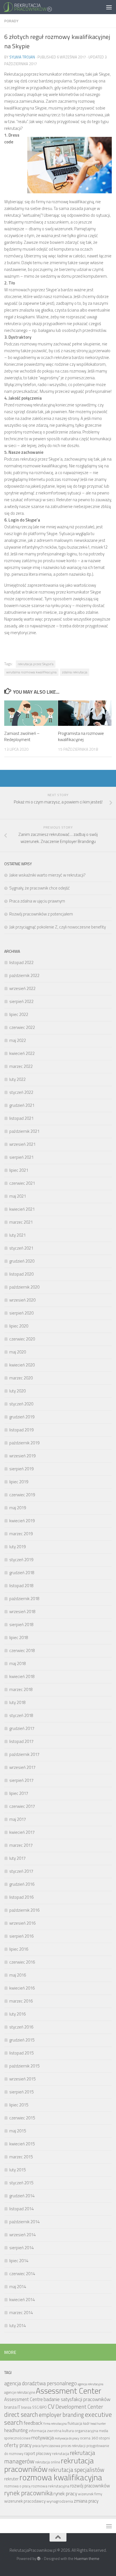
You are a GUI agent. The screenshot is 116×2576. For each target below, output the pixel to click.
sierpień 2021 (21, 1157)
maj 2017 (18, 1819)
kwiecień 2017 (22, 1832)
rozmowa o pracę (17, 2486)
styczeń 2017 (21, 1871)
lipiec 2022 (19, 1014)
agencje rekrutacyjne (20, 2392)
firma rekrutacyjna (55, 2424)
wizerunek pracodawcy (25, 2501)
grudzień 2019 (22, 1417)
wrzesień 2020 (22, 1300)
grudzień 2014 (22, 2196)
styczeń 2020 (21, 1404)
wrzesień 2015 (22, 2079)
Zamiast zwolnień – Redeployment (22, 737)
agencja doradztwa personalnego (41, 2383)
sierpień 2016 (21, 1936)
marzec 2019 (21, 1534)
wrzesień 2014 (22, 2235)
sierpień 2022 (21, 1001)
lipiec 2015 (19, 2105)
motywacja (43, 2438)
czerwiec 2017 (22, 1806)
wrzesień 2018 (22, 1612)
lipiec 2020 (19, 1326)
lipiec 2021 (19, 1170)
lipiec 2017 (19, 1793)
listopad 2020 (21, 1274)
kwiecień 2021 (22, 1209)
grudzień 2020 (22, 1261)
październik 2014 (24, 2222)
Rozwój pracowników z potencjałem (41, 914)
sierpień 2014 (21, 2248)
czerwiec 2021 (22, 1183)
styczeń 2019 (21, 1560)
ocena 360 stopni (95, 2438)
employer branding (61, 2415)
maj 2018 (18, 1663)
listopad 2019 (21, 1430)
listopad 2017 (21, 1741)
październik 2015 (24, 2066)
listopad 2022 (21, 962)
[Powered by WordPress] (39, 2559)
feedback (33, 2423)
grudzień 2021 (22, 1105)
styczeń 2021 (21, 1248)
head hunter (98, 2424)
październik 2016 (24, 1910)
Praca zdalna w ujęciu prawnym (37, 901)
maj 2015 (18, 2131)
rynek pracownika (28, 2493)
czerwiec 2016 (22, 1962)
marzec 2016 (21, 2001)
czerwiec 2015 (22, 2118)
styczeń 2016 (21, 2027)
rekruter (11, 2479)
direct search (21, 2415)
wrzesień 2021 (22, 1144)
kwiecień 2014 (22, 2300)
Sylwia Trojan (22, 57)
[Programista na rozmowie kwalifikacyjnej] (85, 713)
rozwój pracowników (90, 2486)
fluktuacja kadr (79, 2423)
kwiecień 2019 (22, 1521)
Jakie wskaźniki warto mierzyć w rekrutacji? (47, 875)
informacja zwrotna (45, 2431)
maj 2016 (18, 1975)
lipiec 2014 (19, 2261)
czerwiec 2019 (22, 1495)
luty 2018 (17, 1702)
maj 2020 (18, 1352)
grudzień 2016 (22, 1884)
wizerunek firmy (90, 2494)
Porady (11, 21)
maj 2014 (18, 2287)
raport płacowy (38, 2453)
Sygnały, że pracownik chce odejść (40, 888)
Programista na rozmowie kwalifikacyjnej (81, 737)
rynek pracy (65, 2493)
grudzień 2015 (22, 2040)
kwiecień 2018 (22, 1676)
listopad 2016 (21, 1897)
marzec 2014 (21, 2313)
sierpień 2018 (21, 1625)
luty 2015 (17, 2170)
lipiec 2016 (19, 1949)
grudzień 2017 (22, 1728)
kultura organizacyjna (80, 2431)
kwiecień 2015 (22, 2144)
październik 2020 (24, 1287)
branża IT (12, 2407)
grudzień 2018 (22, 1573)
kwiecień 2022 (22, 1053)
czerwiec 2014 (22, 2274)
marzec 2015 (21, 2157)
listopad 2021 (21, 1118)
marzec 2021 (21, 1222)
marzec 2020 (21, 1378)
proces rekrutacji (73, 2446)
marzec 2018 (21, 1689)
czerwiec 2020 (22, 1339)
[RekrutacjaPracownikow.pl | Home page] (36, 7)
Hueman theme (87, 2559)
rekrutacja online (48, 2462)
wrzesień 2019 (22, 1456)
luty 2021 (17, 1235)
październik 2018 (24, 1599)
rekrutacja (61, 2453)
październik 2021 (24, 1131)
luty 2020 (17, 1391)
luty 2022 (17, 1079)
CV (51, 2406)
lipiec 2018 (19, 1638)
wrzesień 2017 (22, 1767)
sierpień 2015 (21, 2092)
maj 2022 (18, 1040)
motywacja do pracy (67, 2438)
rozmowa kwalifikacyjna (61, 2477)
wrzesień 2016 (22, 1923)
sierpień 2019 (21, 1469)
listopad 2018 (21, 1586)
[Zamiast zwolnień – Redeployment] (31, 713)
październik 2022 (24, 975)
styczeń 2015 (21, 2183)
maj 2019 (18, 1508)
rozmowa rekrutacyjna (50, 2486)
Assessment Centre (24, 2399)
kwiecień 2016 (22, 1988)
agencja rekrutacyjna (91, 2384)
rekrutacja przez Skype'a (36, 664)
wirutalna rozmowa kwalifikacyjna (31, 672)
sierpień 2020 (21, 1313)
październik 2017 (24, 1754)
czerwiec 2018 (22, 1650)
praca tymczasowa (46, 2446)
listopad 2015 (21, 2053)
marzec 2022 (21, 1066)
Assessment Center (69, 2391)
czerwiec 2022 (22, 1027)
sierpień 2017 (21, 1780)
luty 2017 (17, 1858)
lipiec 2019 (19, 1482)
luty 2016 (17, 2014)
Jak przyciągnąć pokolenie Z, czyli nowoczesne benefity (58, 927)
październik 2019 (24, 1443)
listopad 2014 (21, 2209)
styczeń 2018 (21, 1715)
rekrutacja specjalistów (76, 2470)
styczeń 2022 (21, 1092)
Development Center (79, 2407)
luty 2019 (17, 1547)
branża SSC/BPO (34, 2407)
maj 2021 (18, 1196)
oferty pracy (18, 2445)
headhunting (16, 2430)
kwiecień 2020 (22, 1365)
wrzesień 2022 (22, 988)
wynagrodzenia (60, 2501)
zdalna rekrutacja (75, 672)
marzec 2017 (21, 1845)
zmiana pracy (86, 2501)
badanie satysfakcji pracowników (77, 2399)
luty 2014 (17, 2326)
